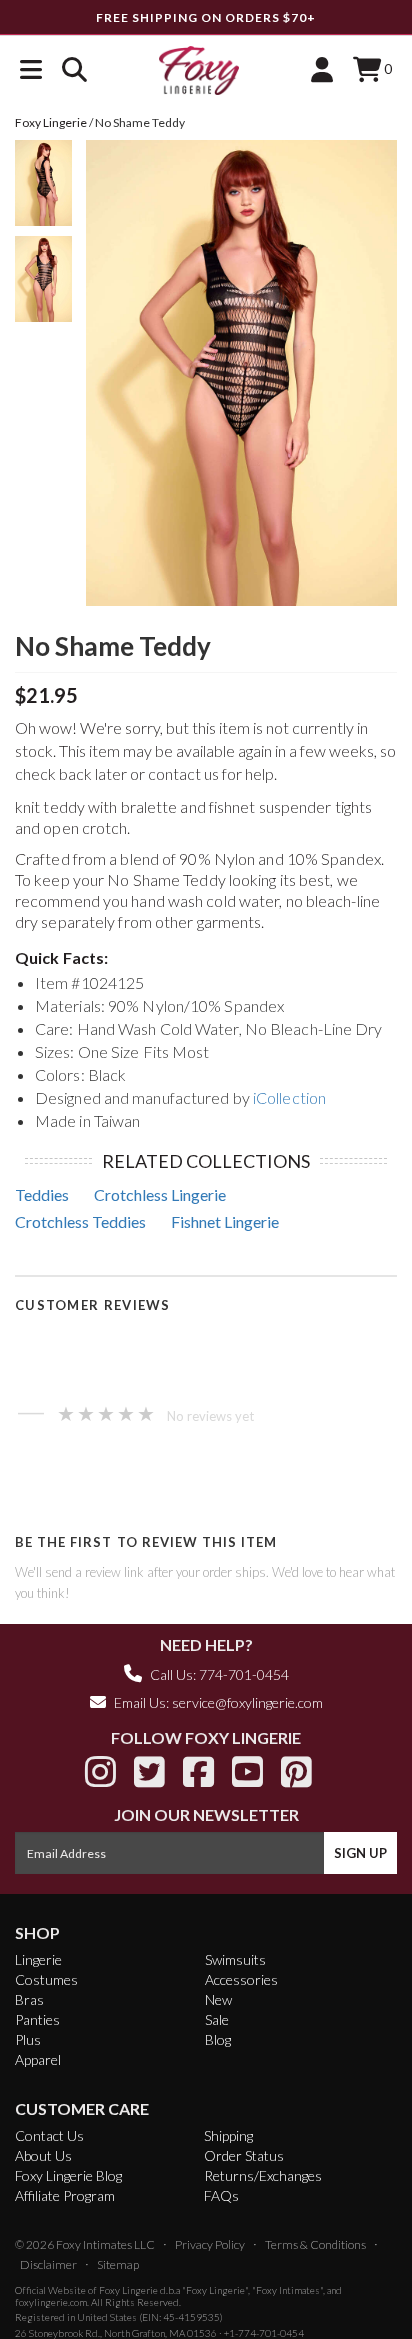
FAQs (221, 2195)
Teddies (42, 1194)
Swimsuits (235, 1959)
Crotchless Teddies (80, 1221)
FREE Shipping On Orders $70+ (206, 17)
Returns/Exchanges (263, 2175)
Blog (218, 2039)
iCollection (289, 1097)
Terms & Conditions (315, 2244)
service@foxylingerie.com (247, 1702)
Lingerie (38, 1959)
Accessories (241, 1979)
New (218, 1999)
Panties (37, 2019)
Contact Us (49, 2135)
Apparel (38, 2059)
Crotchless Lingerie (160, 1194)
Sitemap (118, 2264)
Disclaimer (48, 2264)
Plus (28, 2039)
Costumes (46, 1979)
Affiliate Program (65, 2195)
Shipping (228, 2135)
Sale (217, 2019)
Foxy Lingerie (128, 2290)
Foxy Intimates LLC (105, 2244)
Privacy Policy (210, 2244)
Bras (29, 1999)
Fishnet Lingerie (225, 1221)
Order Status (244, 2155)
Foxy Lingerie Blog (68, 2175)
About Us (43, 2155)
